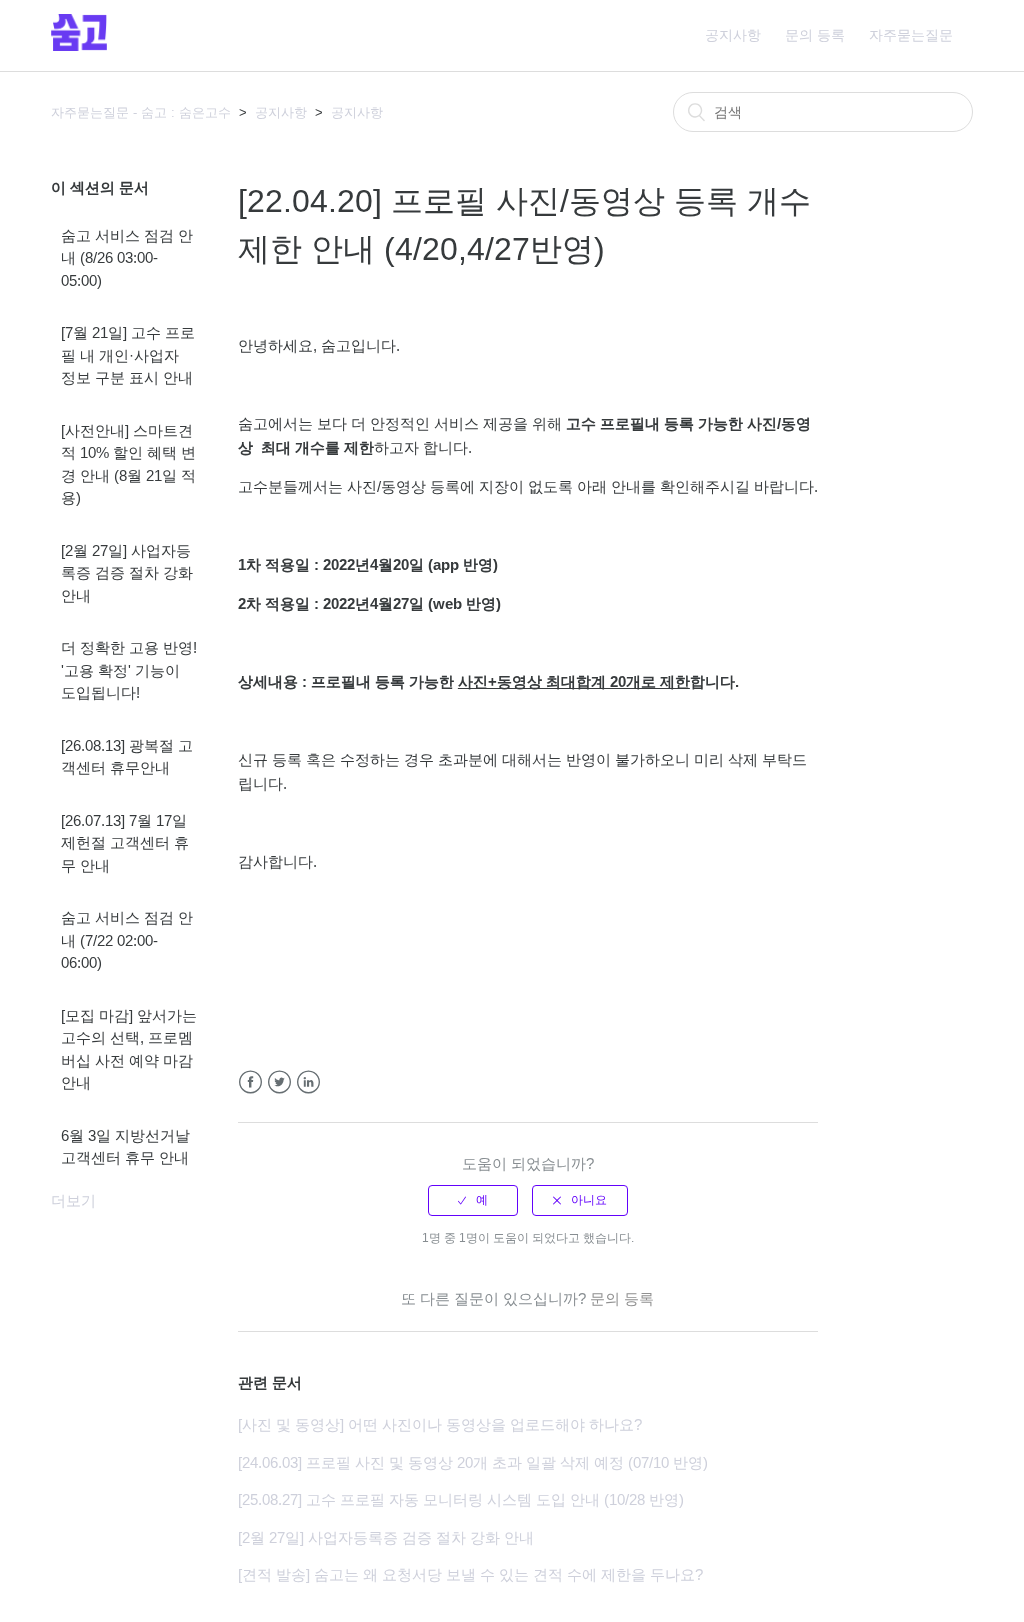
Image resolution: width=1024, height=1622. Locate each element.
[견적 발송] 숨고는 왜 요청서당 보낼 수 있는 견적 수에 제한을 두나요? (470, 1574)
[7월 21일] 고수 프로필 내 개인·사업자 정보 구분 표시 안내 (128, 355)
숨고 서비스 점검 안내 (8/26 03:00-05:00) (127, 258)
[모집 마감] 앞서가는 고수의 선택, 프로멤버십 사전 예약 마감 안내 (129, 1049)
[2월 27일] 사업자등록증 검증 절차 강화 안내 (127, 573)
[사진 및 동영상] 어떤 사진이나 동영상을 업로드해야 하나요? (440, 1424)
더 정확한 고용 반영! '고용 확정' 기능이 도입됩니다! (129, 670)
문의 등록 (815, 35)
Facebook (250, 1082)
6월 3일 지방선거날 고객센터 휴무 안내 (125, 1147)
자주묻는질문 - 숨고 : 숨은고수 (141, 112)
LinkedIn (308, 1082)
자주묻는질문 (911, 35)
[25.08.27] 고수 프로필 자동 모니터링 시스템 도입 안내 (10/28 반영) (461, 1499)
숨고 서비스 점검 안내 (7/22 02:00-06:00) (127, 940)
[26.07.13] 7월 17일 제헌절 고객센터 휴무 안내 (125, 843)
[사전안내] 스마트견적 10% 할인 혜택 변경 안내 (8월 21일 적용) (128, 464)
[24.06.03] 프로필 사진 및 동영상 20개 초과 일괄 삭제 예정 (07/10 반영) (473, 1462)
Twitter (279, 1082)
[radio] (473, 1200)
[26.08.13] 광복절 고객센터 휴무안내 (127, 757)
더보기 (73, 1200)
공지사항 (733, 35)
